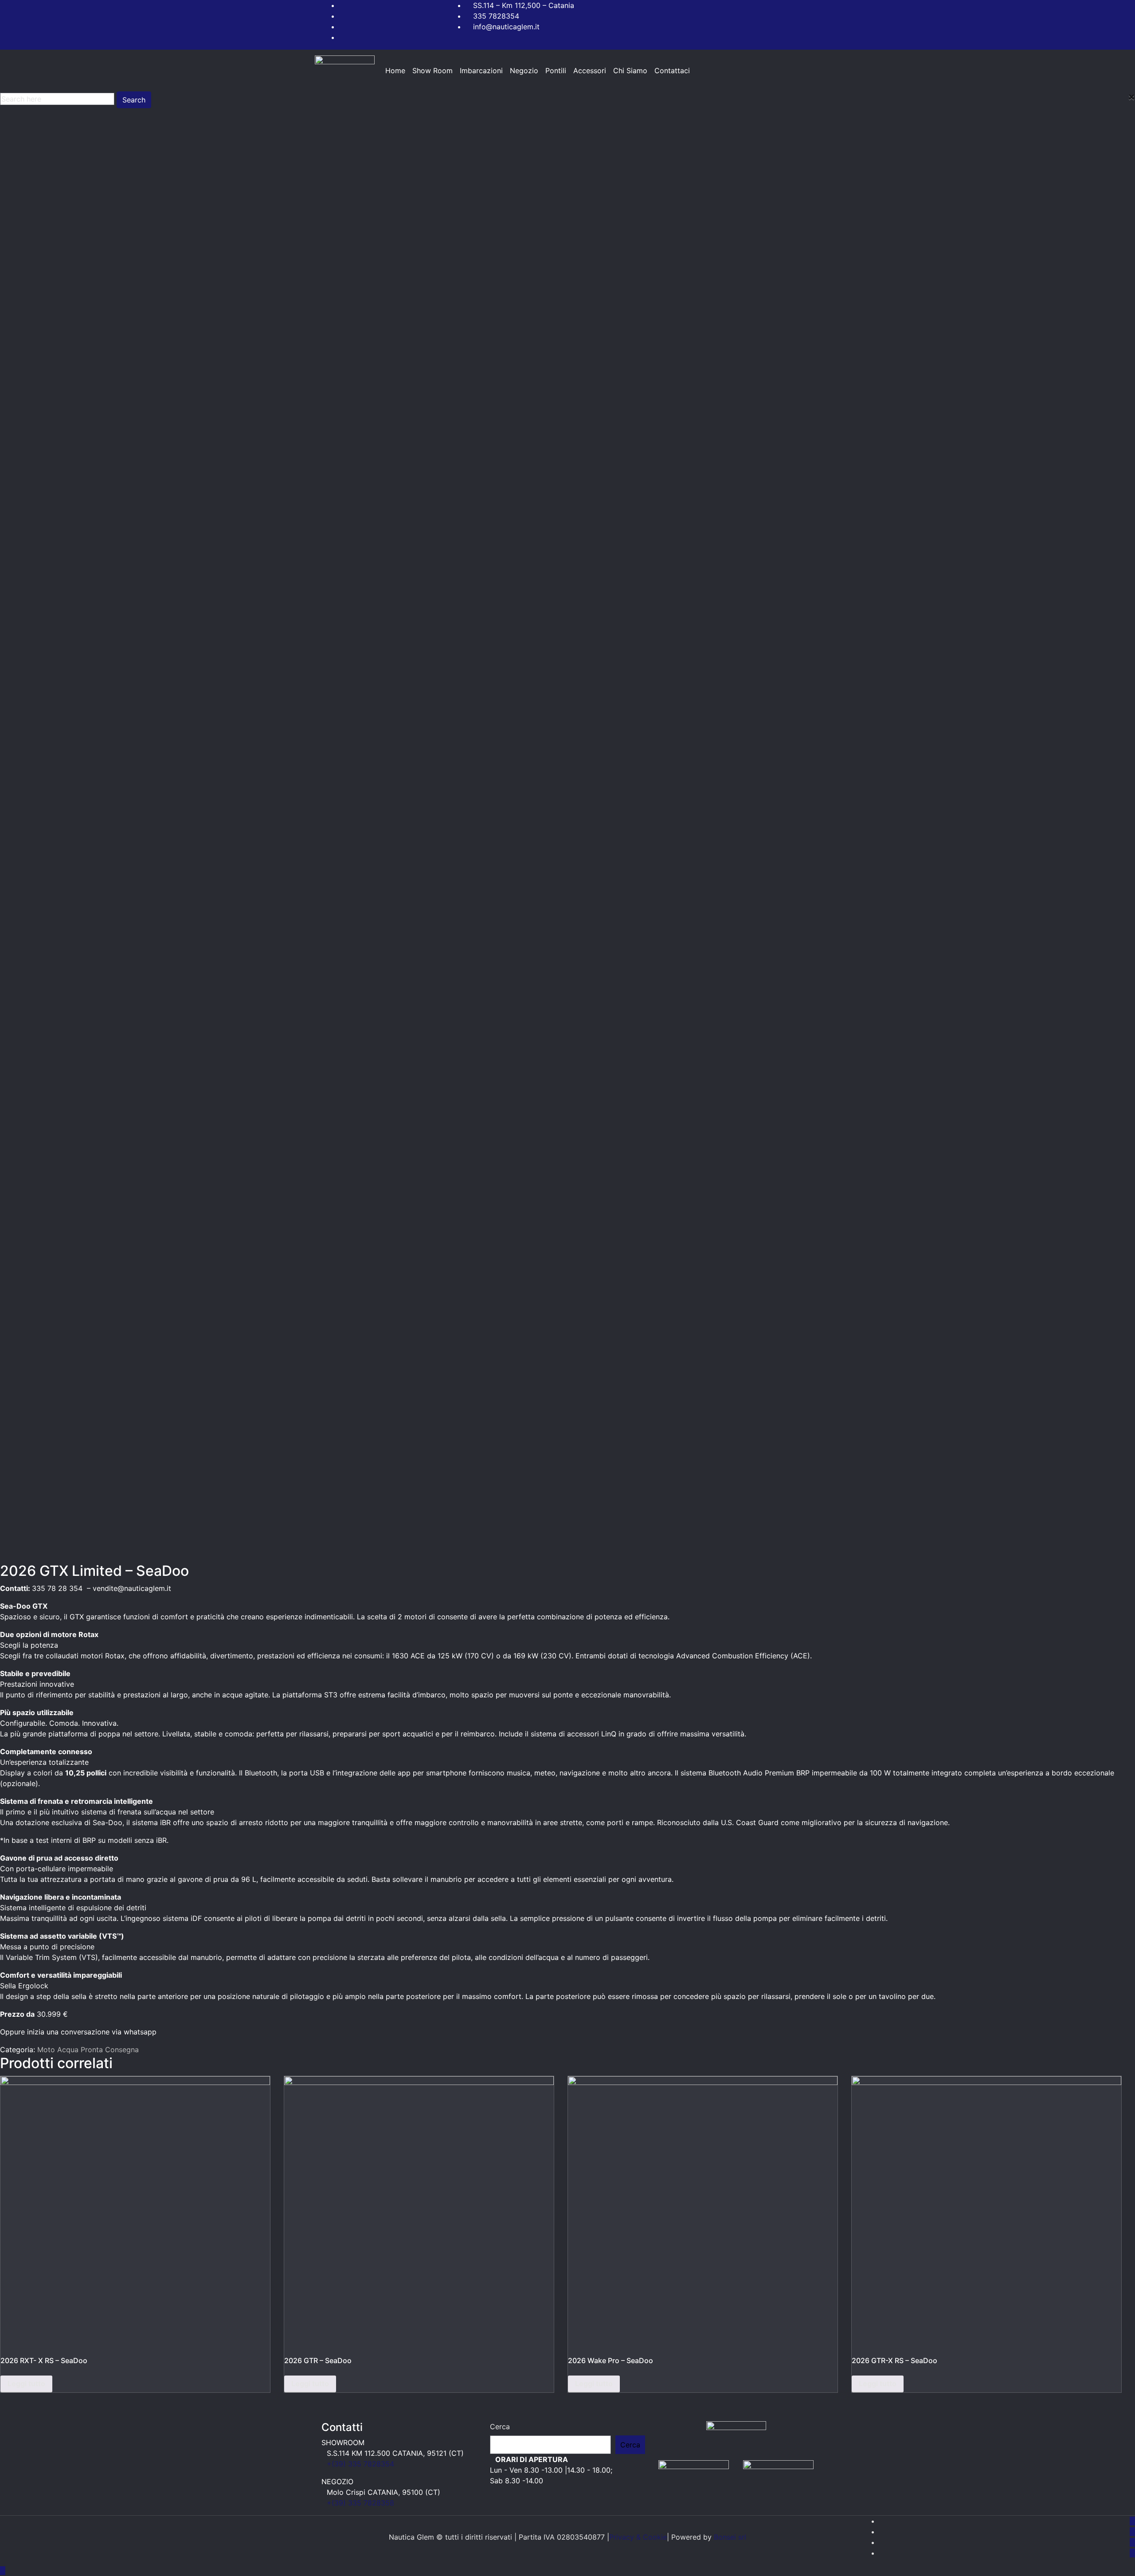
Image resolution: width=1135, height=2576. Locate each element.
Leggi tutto (26, 2384)
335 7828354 (496, 16)
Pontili (556, 71)
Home (395, 71)
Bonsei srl (730, 2537)
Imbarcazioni (481, 71)
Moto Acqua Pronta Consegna (88, 2050)
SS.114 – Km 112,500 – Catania (524, 5)
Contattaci (672, 71)
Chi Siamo (630, 71)
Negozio (524, 71)
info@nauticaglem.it (506, 27)
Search (134, 100)
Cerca (500, 2427)
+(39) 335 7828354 (360, 2464)
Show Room (432, 71)
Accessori (590, 71)
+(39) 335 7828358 (360, 2503)
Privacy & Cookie (638, 2537)
